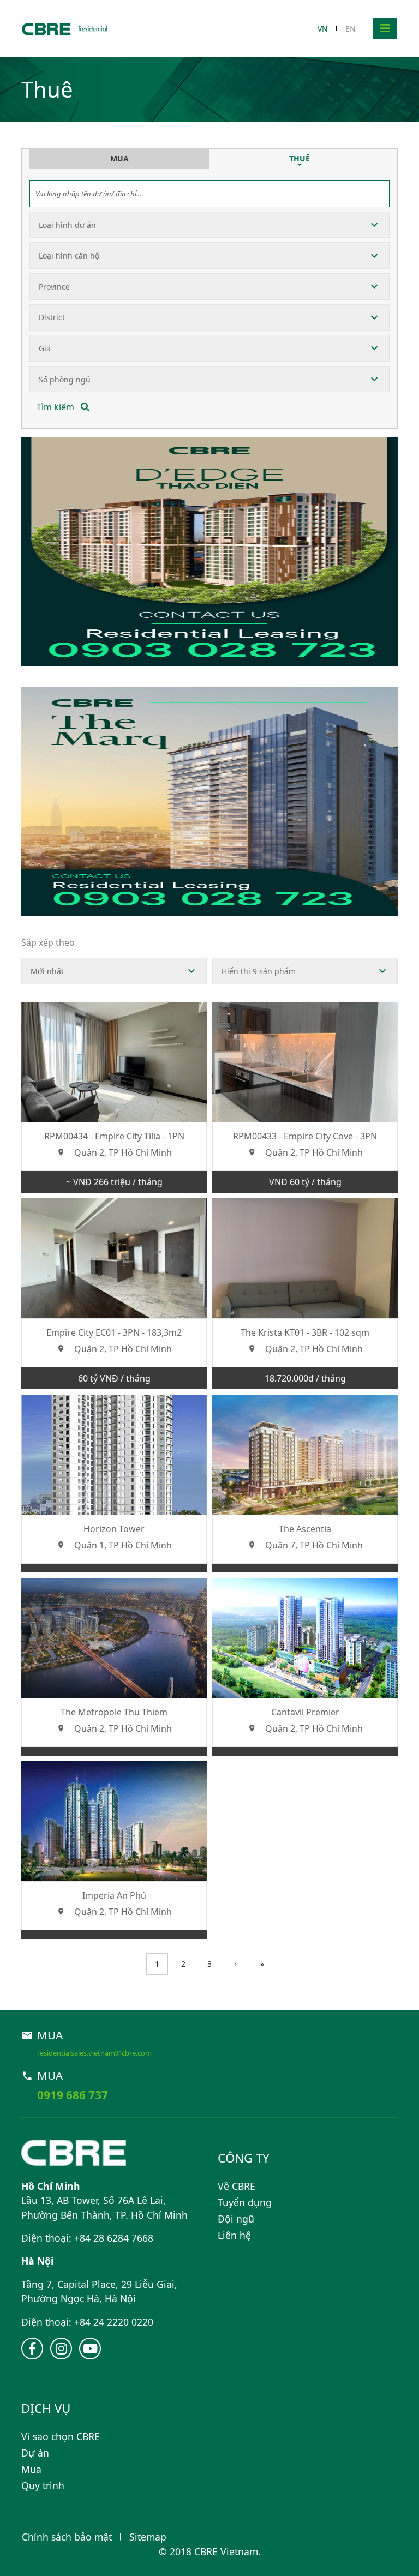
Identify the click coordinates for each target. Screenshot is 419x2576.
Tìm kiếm (56, 407)
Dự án (35, 2453)
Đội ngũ (236, 2219)
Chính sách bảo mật (67, 2537)
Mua (31, 2469)
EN (351, 29)
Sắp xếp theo (48, 942)
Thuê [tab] (300, 158)
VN (323, 29)
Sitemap (148, 2537)
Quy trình (43, 2485)
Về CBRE (237, 2186)
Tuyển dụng (245, 2202)
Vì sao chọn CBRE (61, 2436)
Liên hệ (234, 2235)
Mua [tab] (119, 158)
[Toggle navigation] (385, 28)
